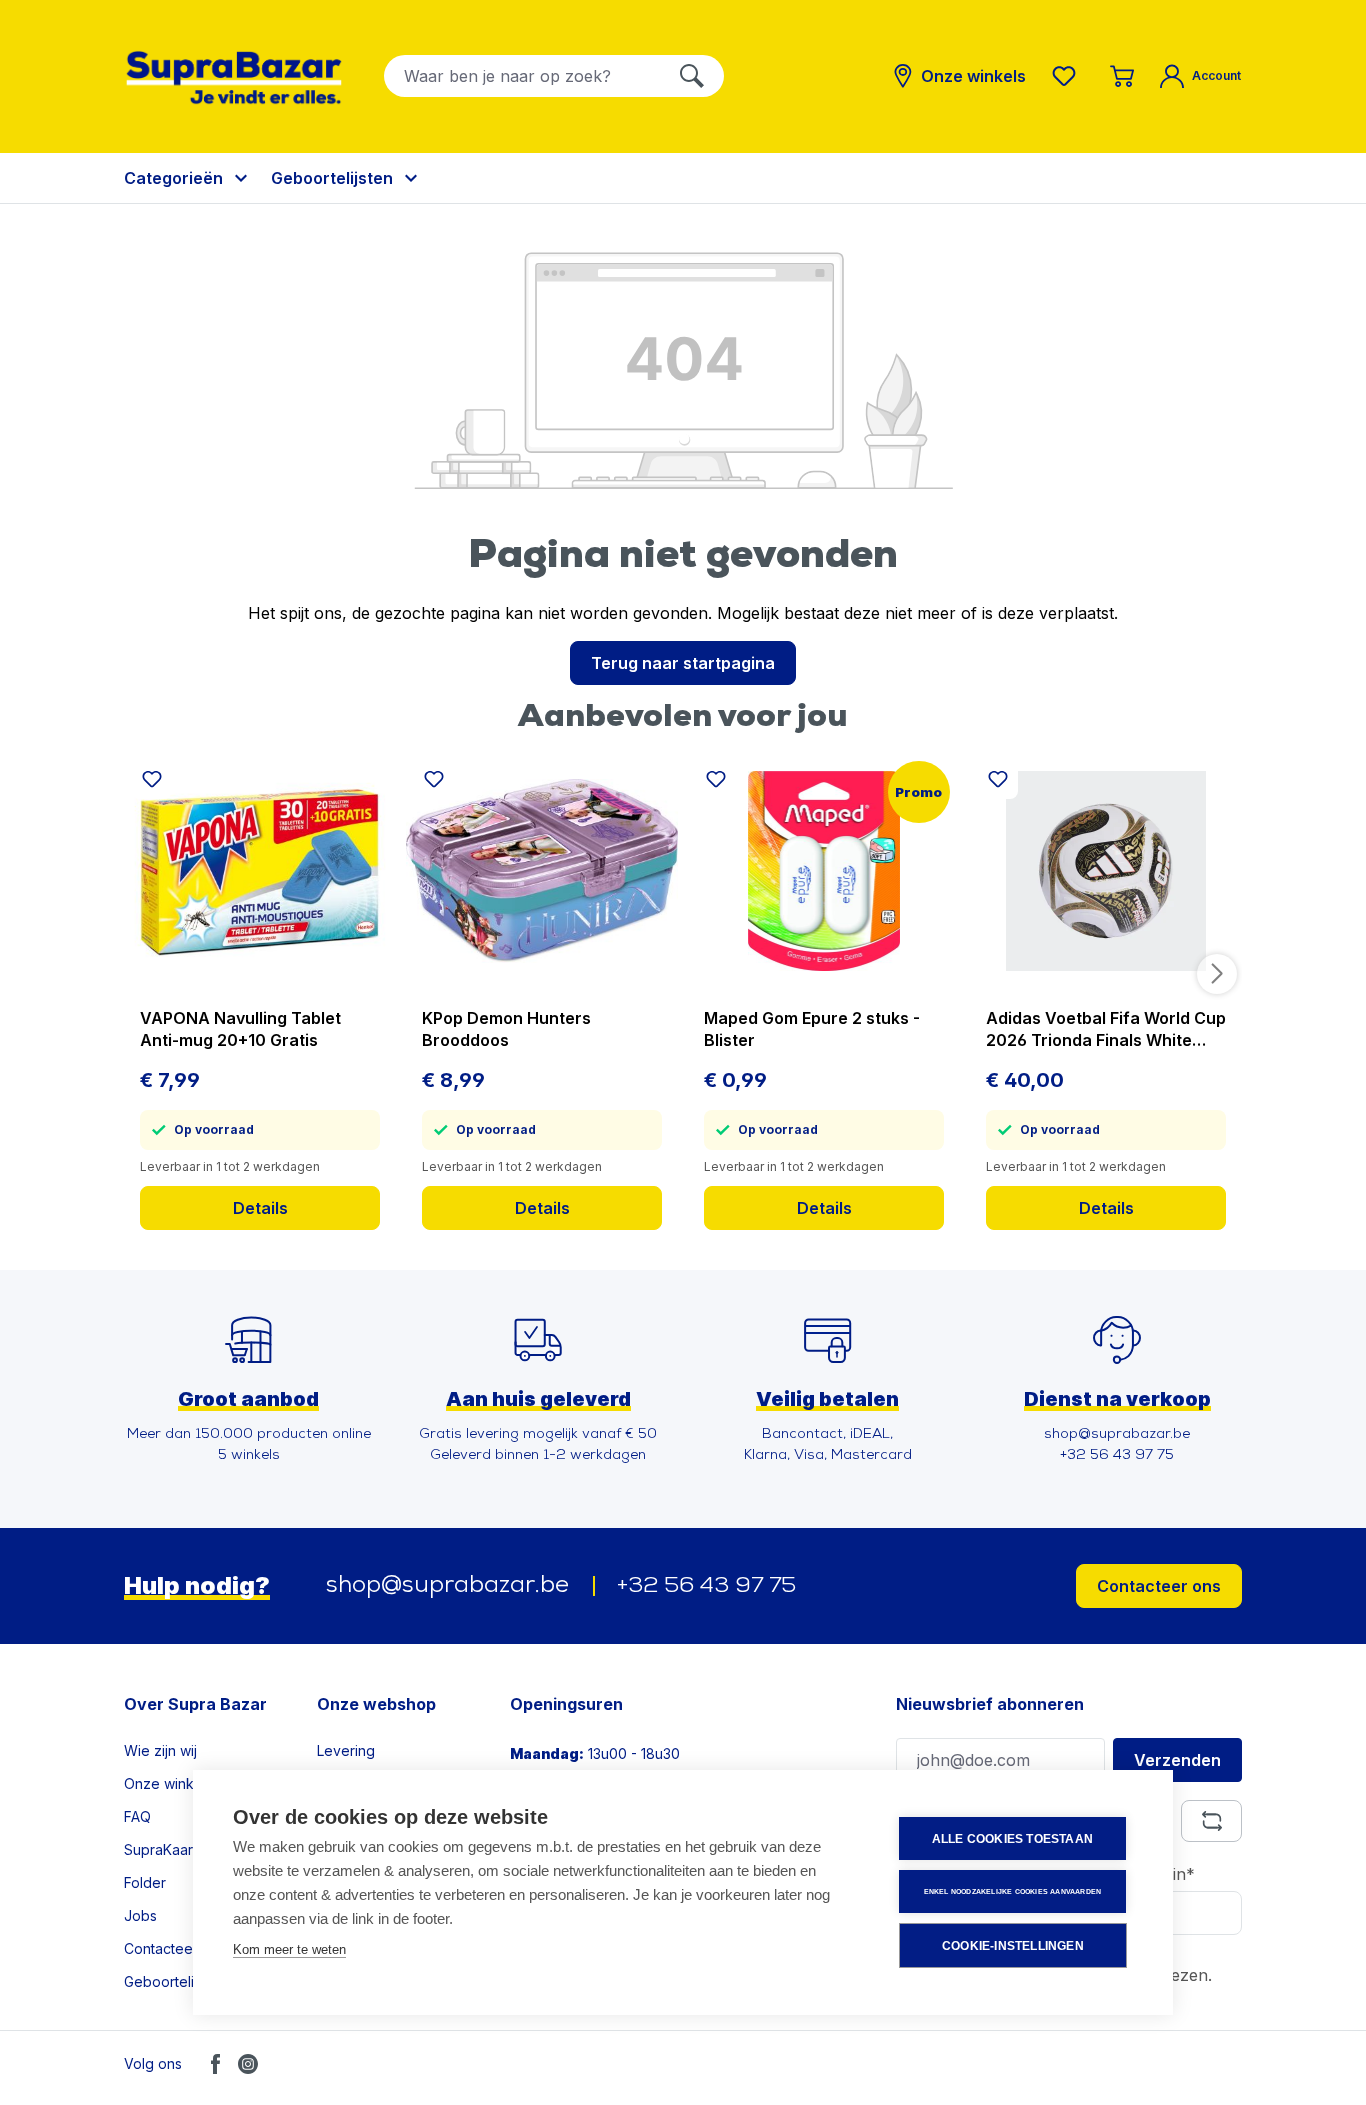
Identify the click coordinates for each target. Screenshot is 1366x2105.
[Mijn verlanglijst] (1068, 76)
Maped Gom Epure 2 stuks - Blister (812, 1029)
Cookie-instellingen (1013, 1946)
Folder (145, 1882)
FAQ (137, 1816)
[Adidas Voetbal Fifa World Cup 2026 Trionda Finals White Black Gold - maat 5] (1106, 871)
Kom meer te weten (289, 1949)
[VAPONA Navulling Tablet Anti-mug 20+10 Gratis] (260, 871)
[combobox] (522, 76)
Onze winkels (168, 1783)
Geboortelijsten (174, 1981)
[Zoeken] (692, 76)
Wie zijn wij (160, 1750)
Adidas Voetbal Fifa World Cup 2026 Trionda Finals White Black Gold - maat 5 (1106, 1029)
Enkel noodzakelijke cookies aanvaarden (1013, 1891)
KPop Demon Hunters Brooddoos (506, 1029)
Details (260, 1208)
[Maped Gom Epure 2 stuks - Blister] (824, 871)
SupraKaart (160, 1849)
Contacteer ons (1159, 1586)
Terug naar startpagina (683, 663)
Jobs (140, 1915)
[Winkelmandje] (1122, 76)
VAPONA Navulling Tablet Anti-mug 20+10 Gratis (240, 1029)
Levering (346, 1750)
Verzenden (1177, 1760)
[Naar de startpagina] (234, 77)
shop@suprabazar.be (447, 1586)
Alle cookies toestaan (1012, 1839)
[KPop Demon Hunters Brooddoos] (542, 871)
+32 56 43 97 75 (706, 1586)
